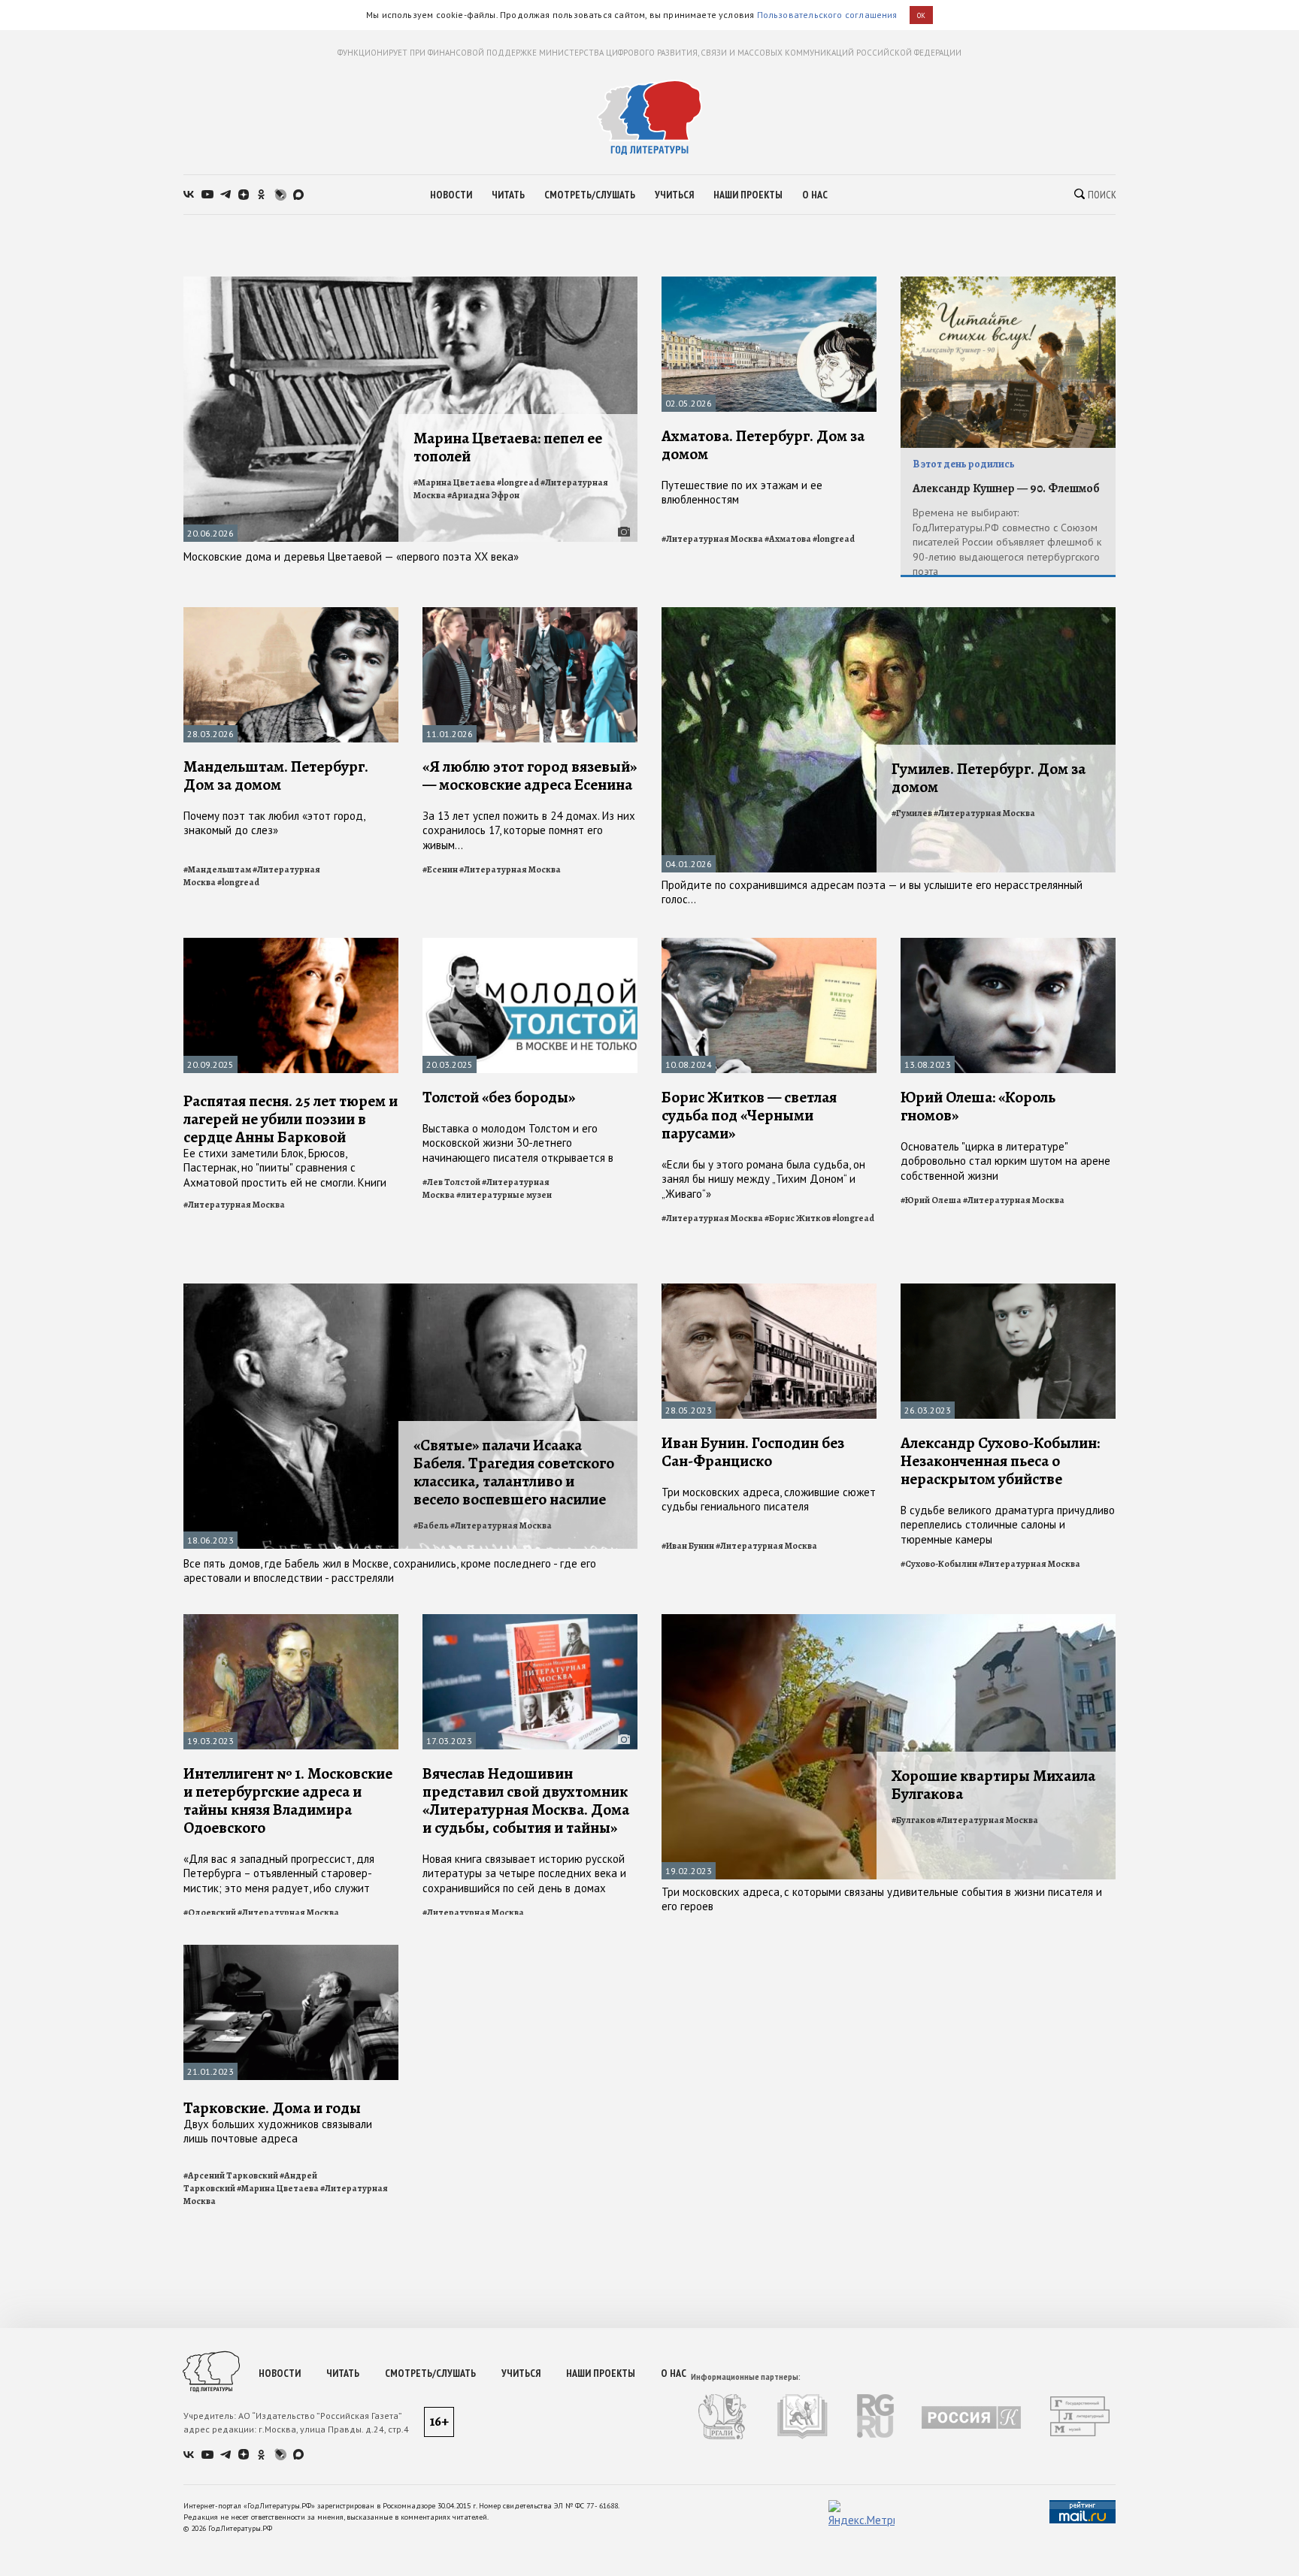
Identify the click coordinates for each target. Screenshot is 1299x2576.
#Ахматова (788, 539)
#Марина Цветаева (454, 482)
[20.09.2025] (291, 944)
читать (508, 195)
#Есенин (440, 869)
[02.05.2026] (769, 283)
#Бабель (431, 1525)
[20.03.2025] (530, 944)
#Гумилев (912, 813)
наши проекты (748, 195)
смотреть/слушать (590, 195)
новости (451, 195)
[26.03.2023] (1008, 1290)
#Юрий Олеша (931, 1200)
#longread (518, 482)
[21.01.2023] (291, 1951)
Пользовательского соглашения (827, 15)
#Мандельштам (217, 869)
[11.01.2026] (530, 614)
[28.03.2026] (291, 614)
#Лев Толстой (451, 1182)
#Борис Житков (798, 1218)
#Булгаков (913, 1820)
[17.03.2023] (530, 1621)
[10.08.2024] (769, 944)
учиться (674, 195)
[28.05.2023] (769, 1290)
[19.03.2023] (291, 1621)
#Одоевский (210, 1912)
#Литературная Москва (712, 539)
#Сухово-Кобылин (939, 1564)
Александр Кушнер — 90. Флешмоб (1006, 488)
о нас (815, 195)
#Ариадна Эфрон (483, 495)
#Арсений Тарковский (231, 2175)
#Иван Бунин (688, 1546)
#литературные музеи (504, 1195)
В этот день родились (964, 464)
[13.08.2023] (1008, 944)
